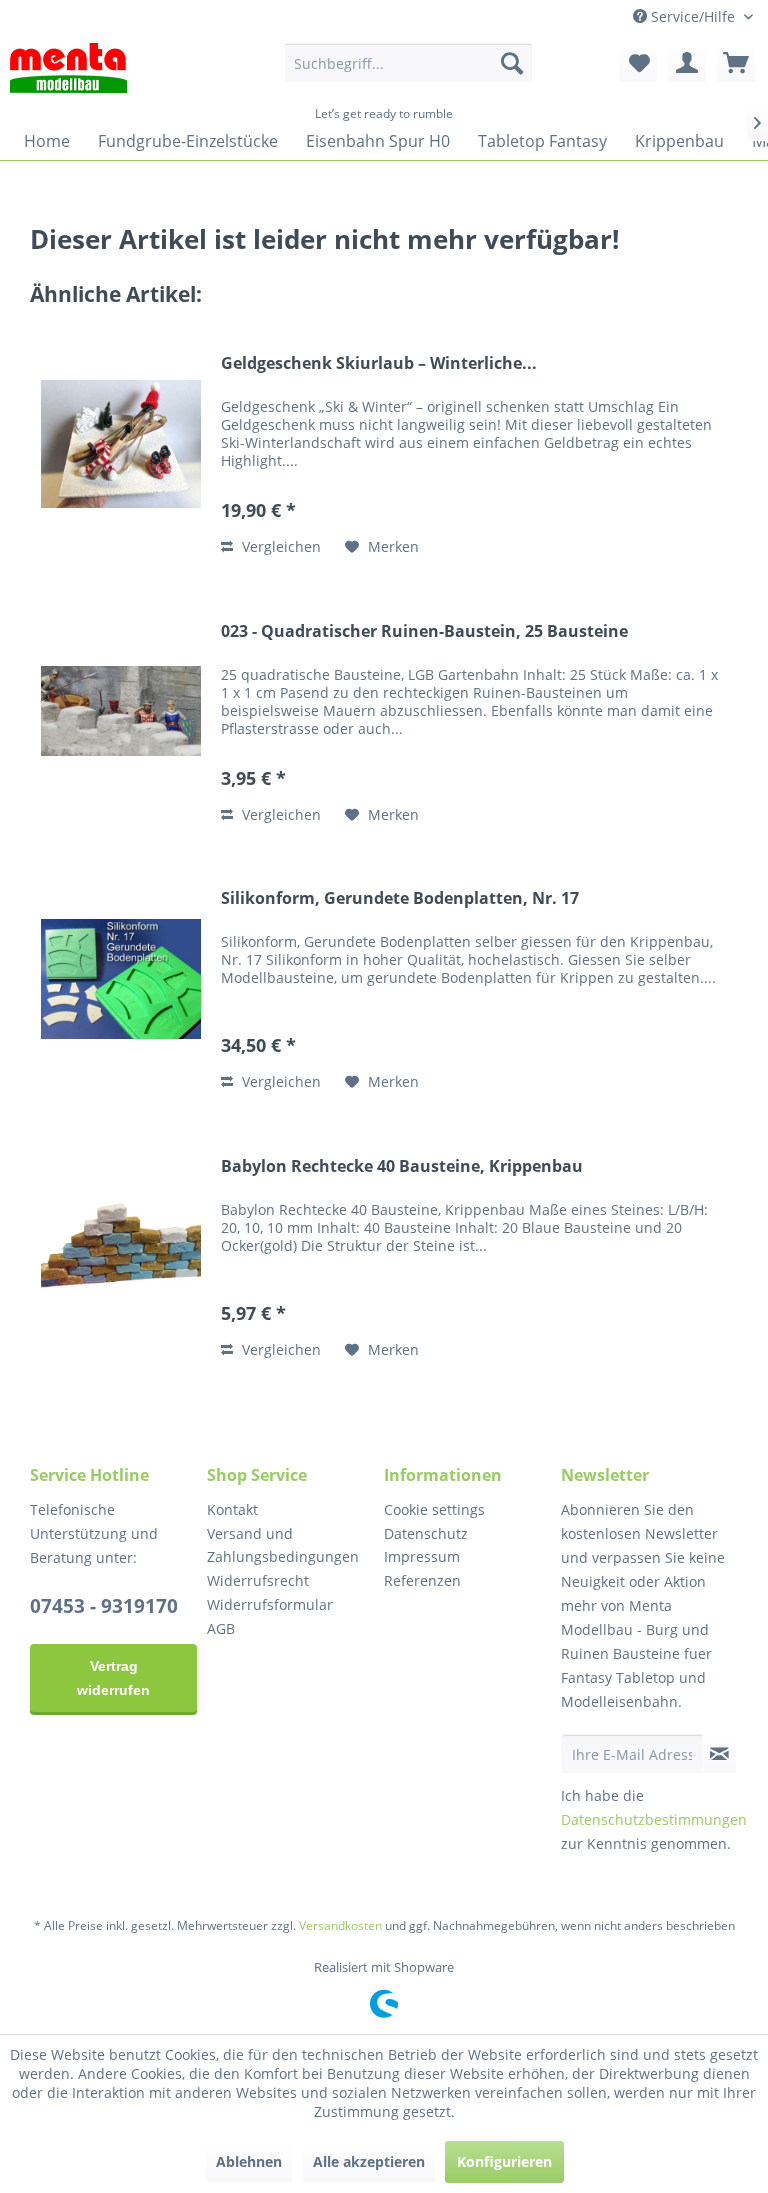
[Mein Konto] (687, 63)
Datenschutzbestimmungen (654, 1819)
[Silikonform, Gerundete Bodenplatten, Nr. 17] (121, 978)
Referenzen (422, 1580)
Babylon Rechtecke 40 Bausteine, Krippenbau (402, 1166)
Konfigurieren (504, 2161)
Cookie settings (434, 1509)
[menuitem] (409, 63)
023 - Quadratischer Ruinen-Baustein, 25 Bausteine (424, 631)
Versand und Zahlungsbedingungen (283, 1545)
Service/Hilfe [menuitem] (693, 16)
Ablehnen (249, 2161)
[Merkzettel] (638, 63)
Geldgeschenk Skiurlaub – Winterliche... (379, 363)
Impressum (422, 1556)
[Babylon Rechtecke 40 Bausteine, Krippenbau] (121, 1246)
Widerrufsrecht (258, 1580)
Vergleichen (279, 546)
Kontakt (232, 1509)
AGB (221, 1628)
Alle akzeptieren (369, 2161)
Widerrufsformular (270, 1604)
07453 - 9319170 (104, 1606)
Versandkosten (340, 1925)
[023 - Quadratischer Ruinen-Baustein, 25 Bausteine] (121, 711)
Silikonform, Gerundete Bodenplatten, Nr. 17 (400, 898)
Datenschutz (426, 1533)
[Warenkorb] (736, 63)
